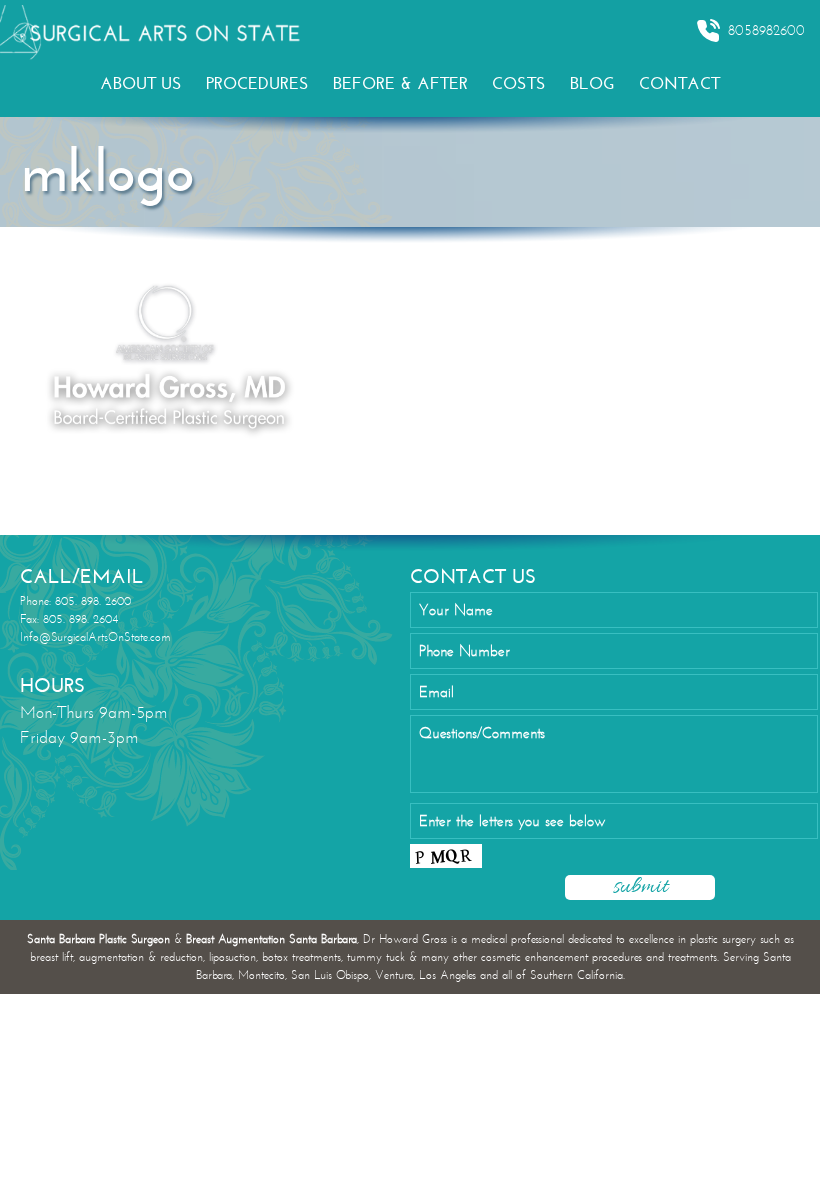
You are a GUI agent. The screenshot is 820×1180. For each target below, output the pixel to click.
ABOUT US (141, 83)
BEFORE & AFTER (400, 83)
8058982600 (766, 30)
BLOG (592, 83)
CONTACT (679, 83)
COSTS (519, 83)
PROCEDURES (257, 83)
